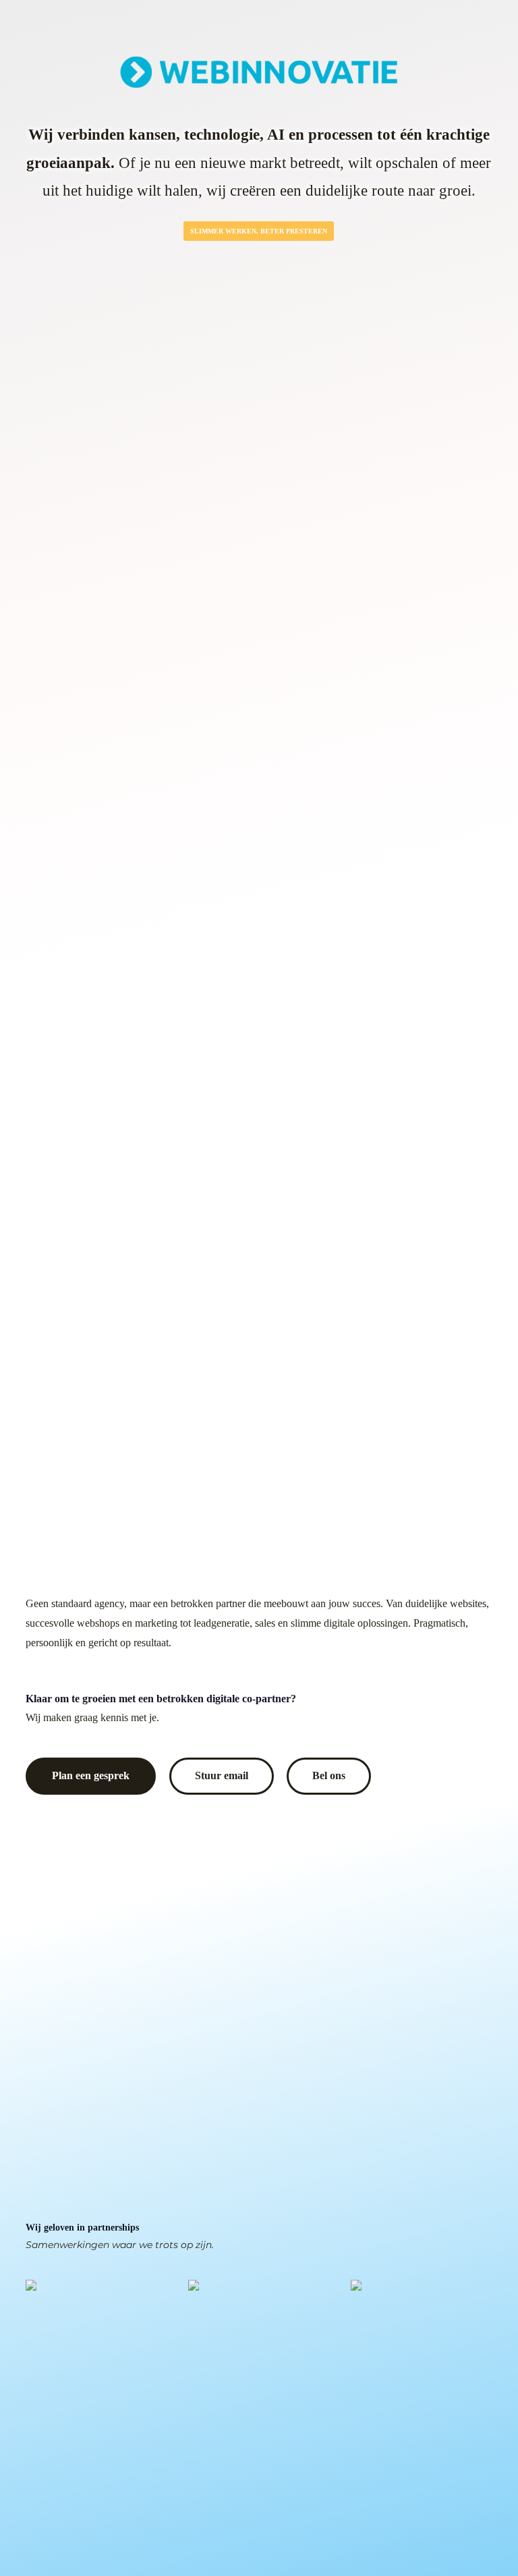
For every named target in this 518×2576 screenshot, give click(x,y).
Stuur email (222, 1776)
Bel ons (329, 1776)
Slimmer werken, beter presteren (259, 231)
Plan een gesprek (91, 1776)
